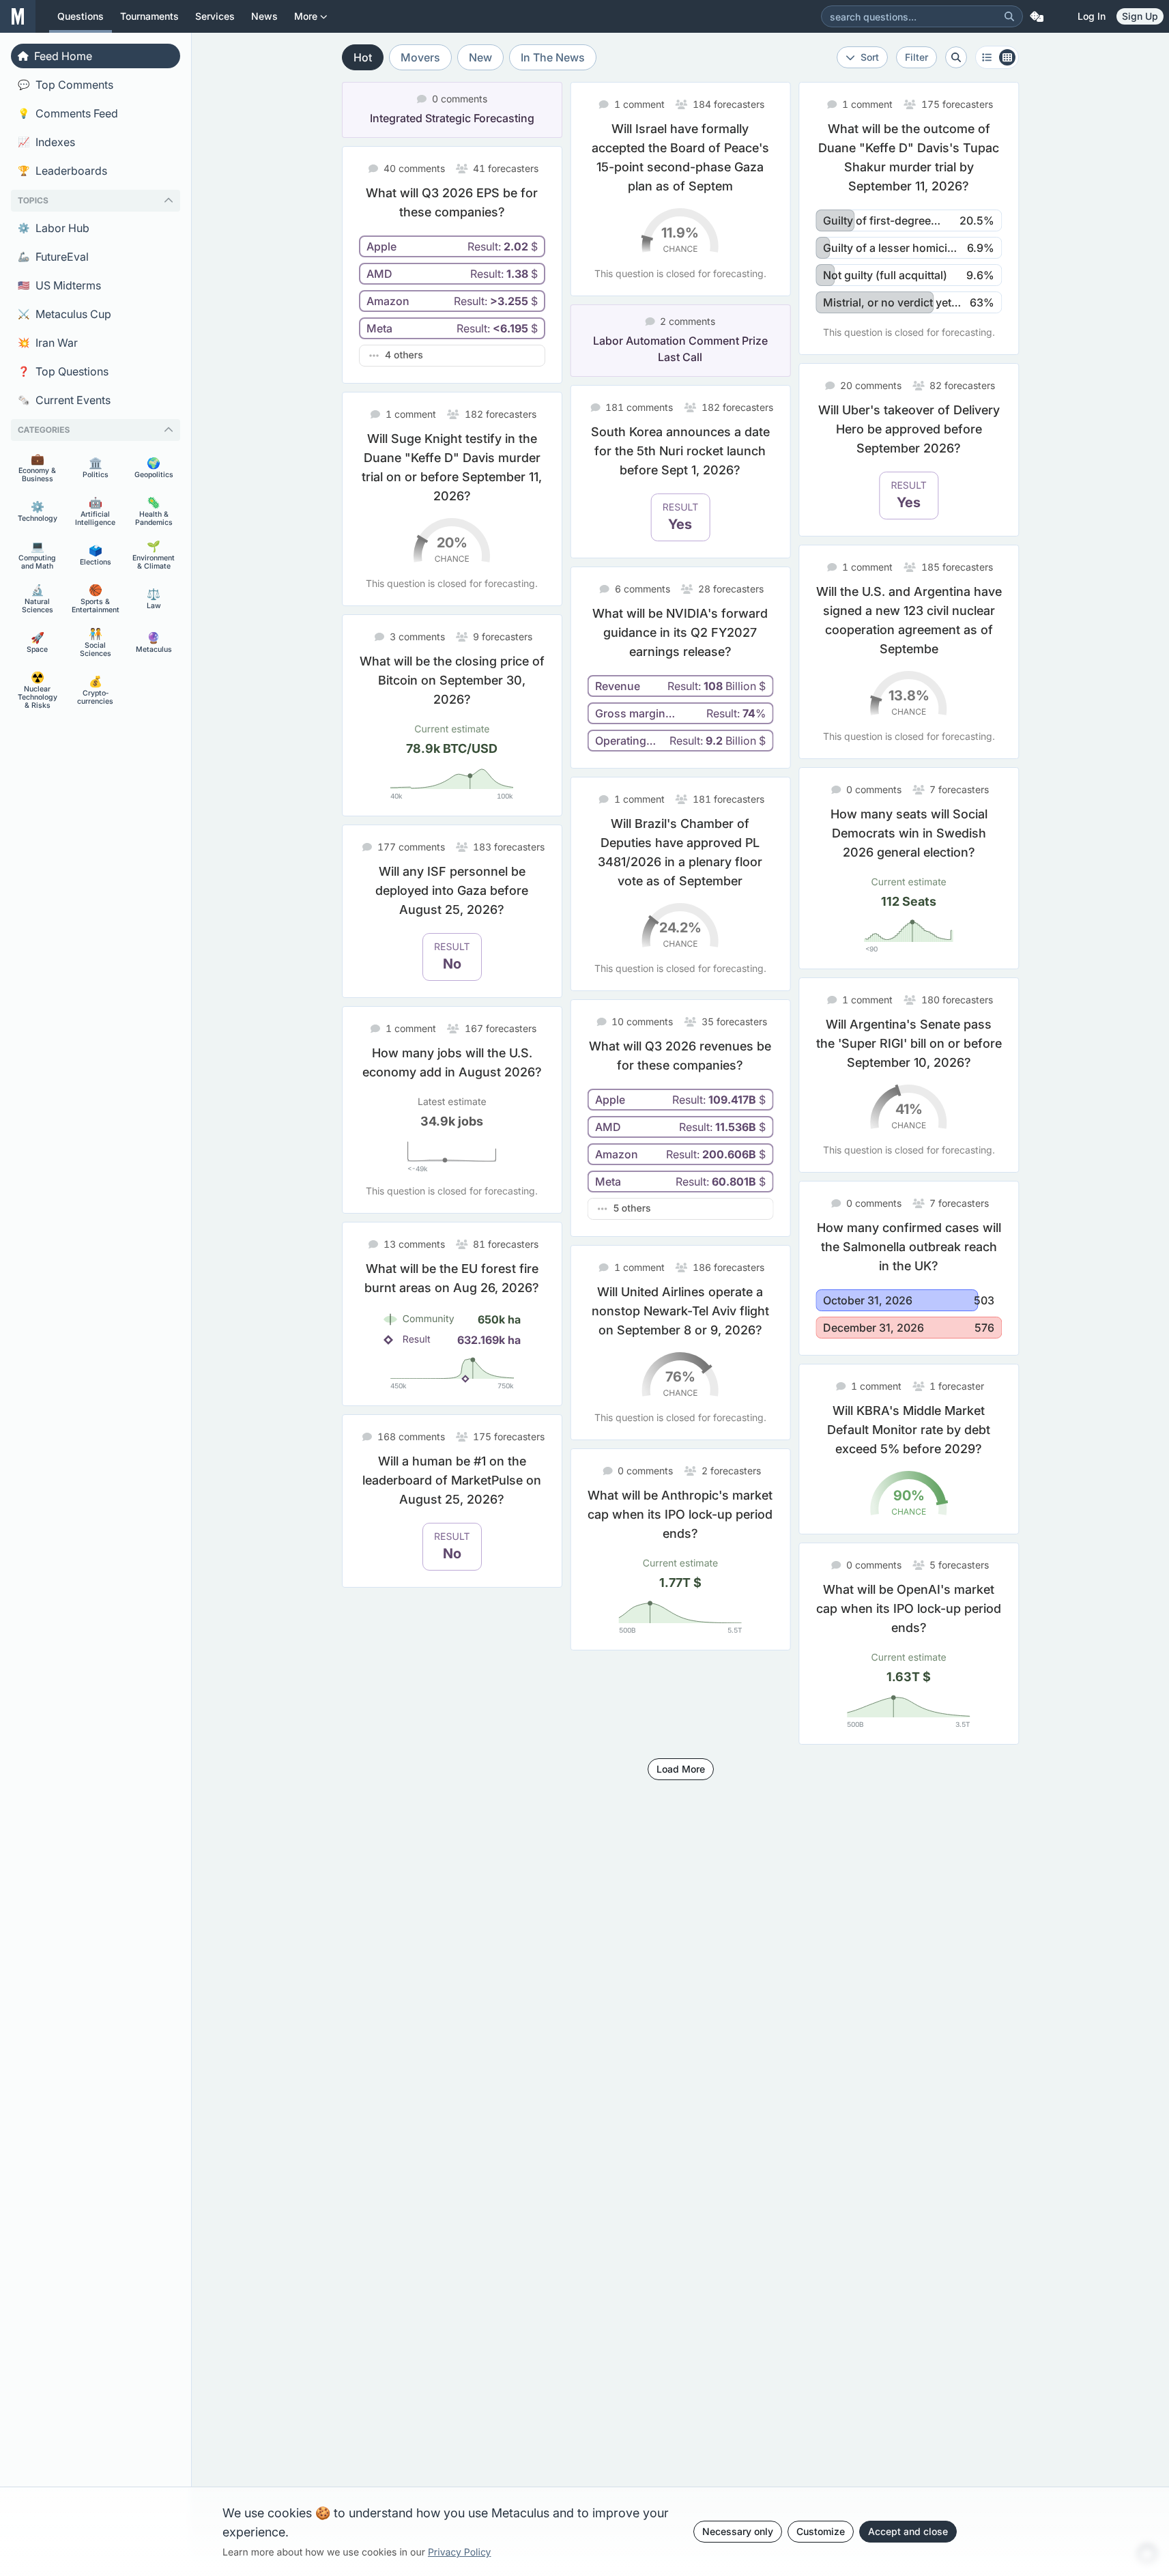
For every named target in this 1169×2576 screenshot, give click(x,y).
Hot (363, 57)
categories (44, 430)
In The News (553, 57)
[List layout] (997, 57)
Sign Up (1140, 16)
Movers (420, 57)
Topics (33, 200)
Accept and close (908, 2531)
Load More (681, 1769)
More (306, 16)
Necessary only (738, 2531)
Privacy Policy (460, 2552)
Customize (821, 2531)
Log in (1092, 16)
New (480, 57)
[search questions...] (956, 57)
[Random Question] (1037, 16)
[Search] (1009, 16)
